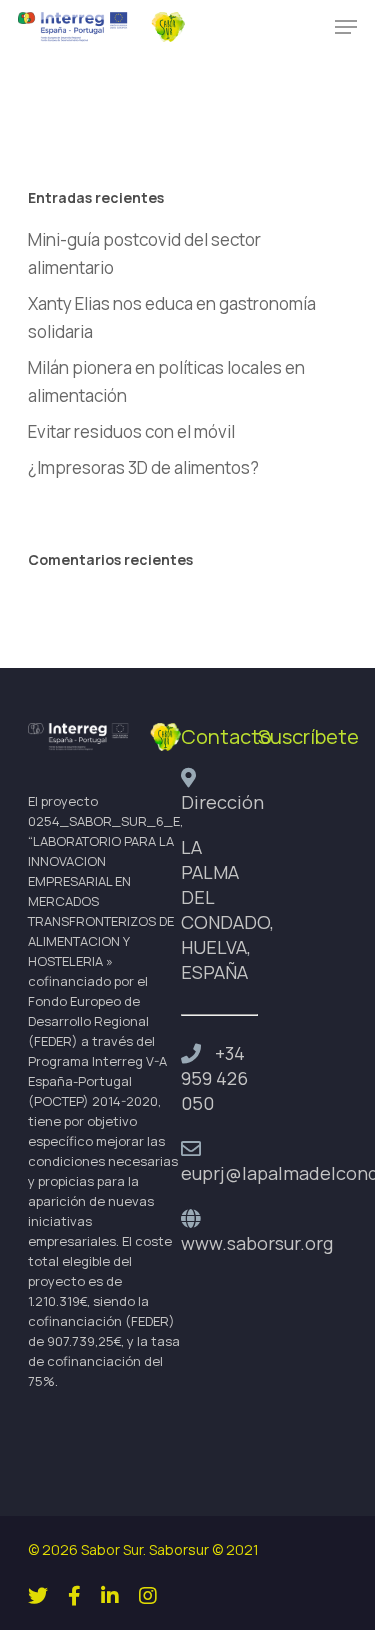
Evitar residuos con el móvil (131, 431)
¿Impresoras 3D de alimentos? (143, 467)
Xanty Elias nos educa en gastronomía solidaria (172, 317)
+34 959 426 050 (214, 1078)
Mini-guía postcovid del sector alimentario (144, 253)
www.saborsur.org (257, 1243)
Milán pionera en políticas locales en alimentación (166, 381)
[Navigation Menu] (346, 27)
